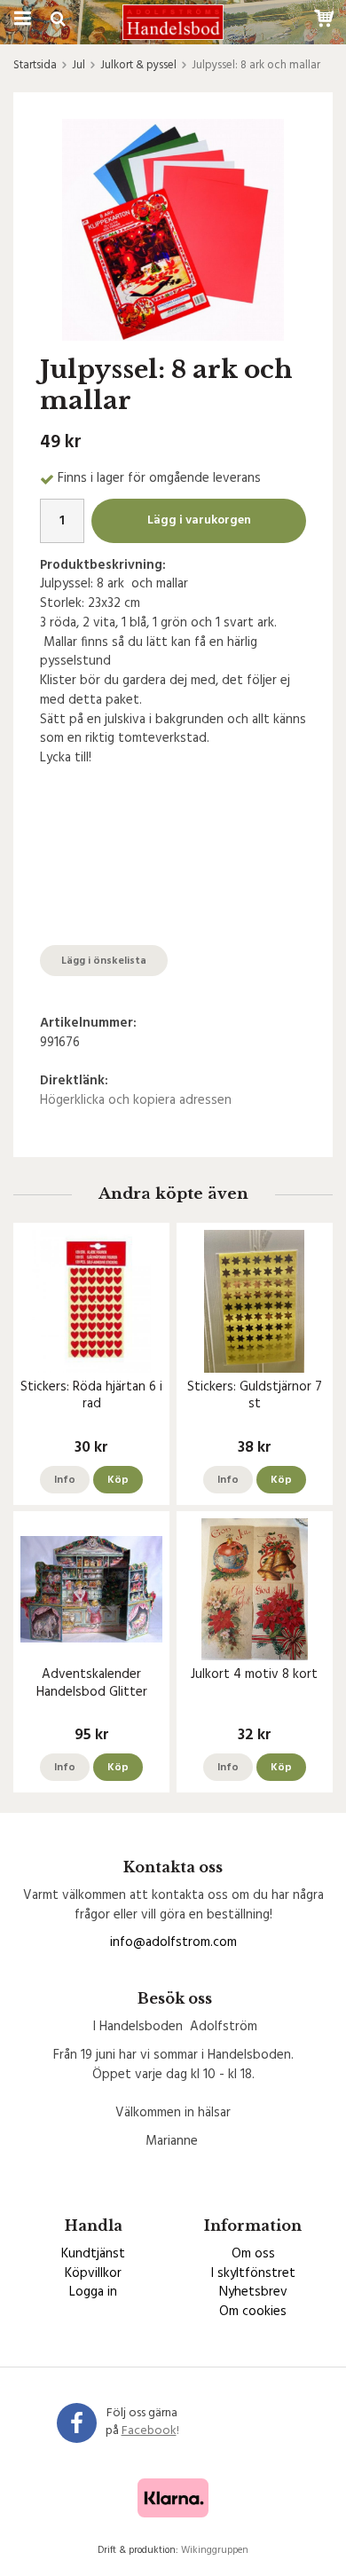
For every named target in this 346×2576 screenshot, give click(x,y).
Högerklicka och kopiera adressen (136, 1100)
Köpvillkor (93, 2273)
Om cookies (253, 2312)
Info (65, 1480)
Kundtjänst (93, 2254)
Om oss (253, 2254)
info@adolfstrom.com (173, 1942)
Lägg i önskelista (104, 961)
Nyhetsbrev (253, 2292)
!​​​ (150, 2431)
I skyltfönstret (253, 2273)
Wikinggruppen (215, 2550)
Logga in (93, 2292)
